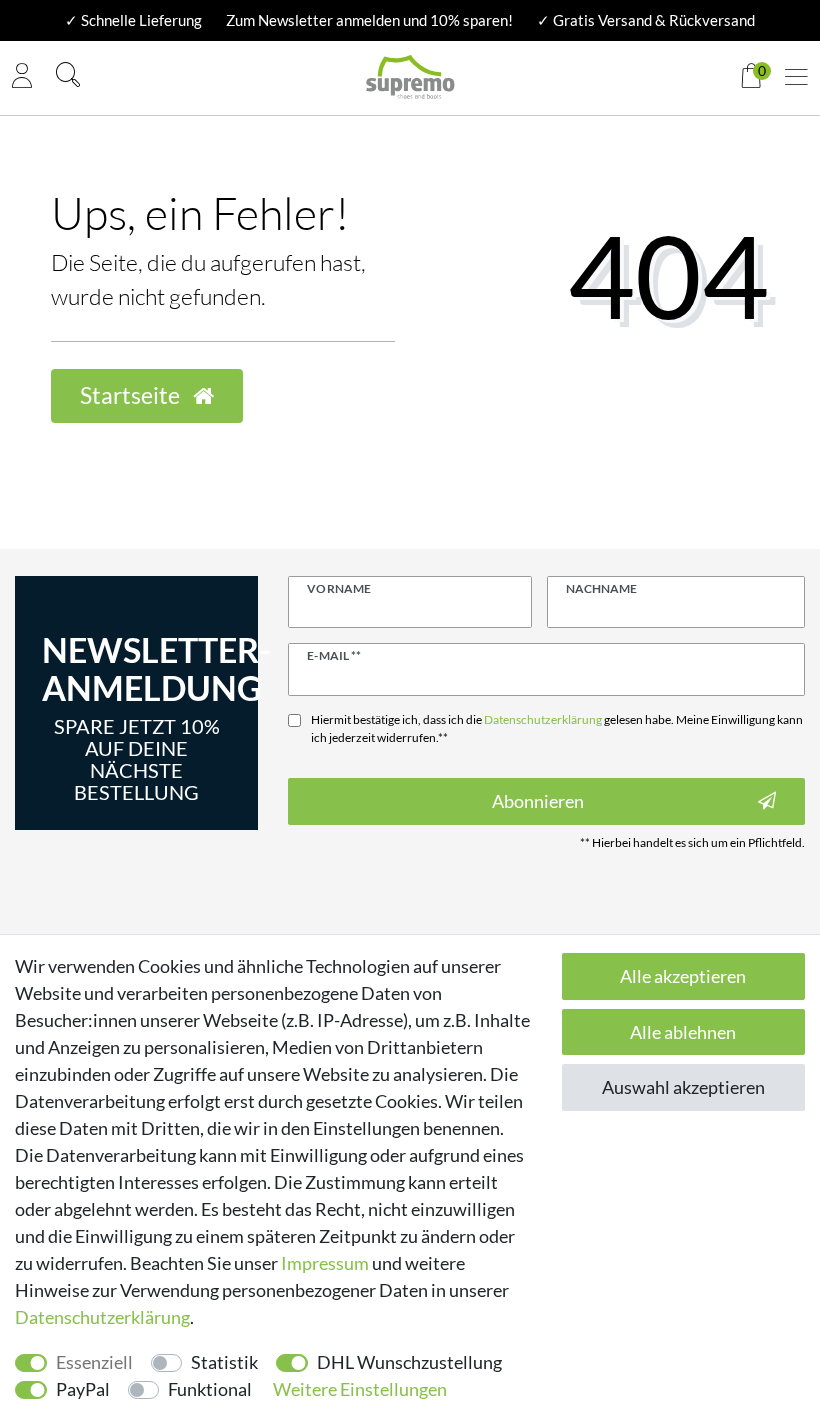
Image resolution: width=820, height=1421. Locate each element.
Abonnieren (538, 801)
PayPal (83, 1389)
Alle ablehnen (683, 1032)
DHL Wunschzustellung (409, 1362)
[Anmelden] (22, 78)
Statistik (224, 1362)
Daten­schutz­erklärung (102, 1317)
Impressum (325, 1263)
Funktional (210, 1389)
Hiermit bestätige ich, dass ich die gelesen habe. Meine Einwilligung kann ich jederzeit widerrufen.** (557, 728)
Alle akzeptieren (683, 976)
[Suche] (68, 77)
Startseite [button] (132, 395)
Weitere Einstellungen (360, 1389)
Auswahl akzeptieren (683, 1087)
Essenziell (94, 1362)
